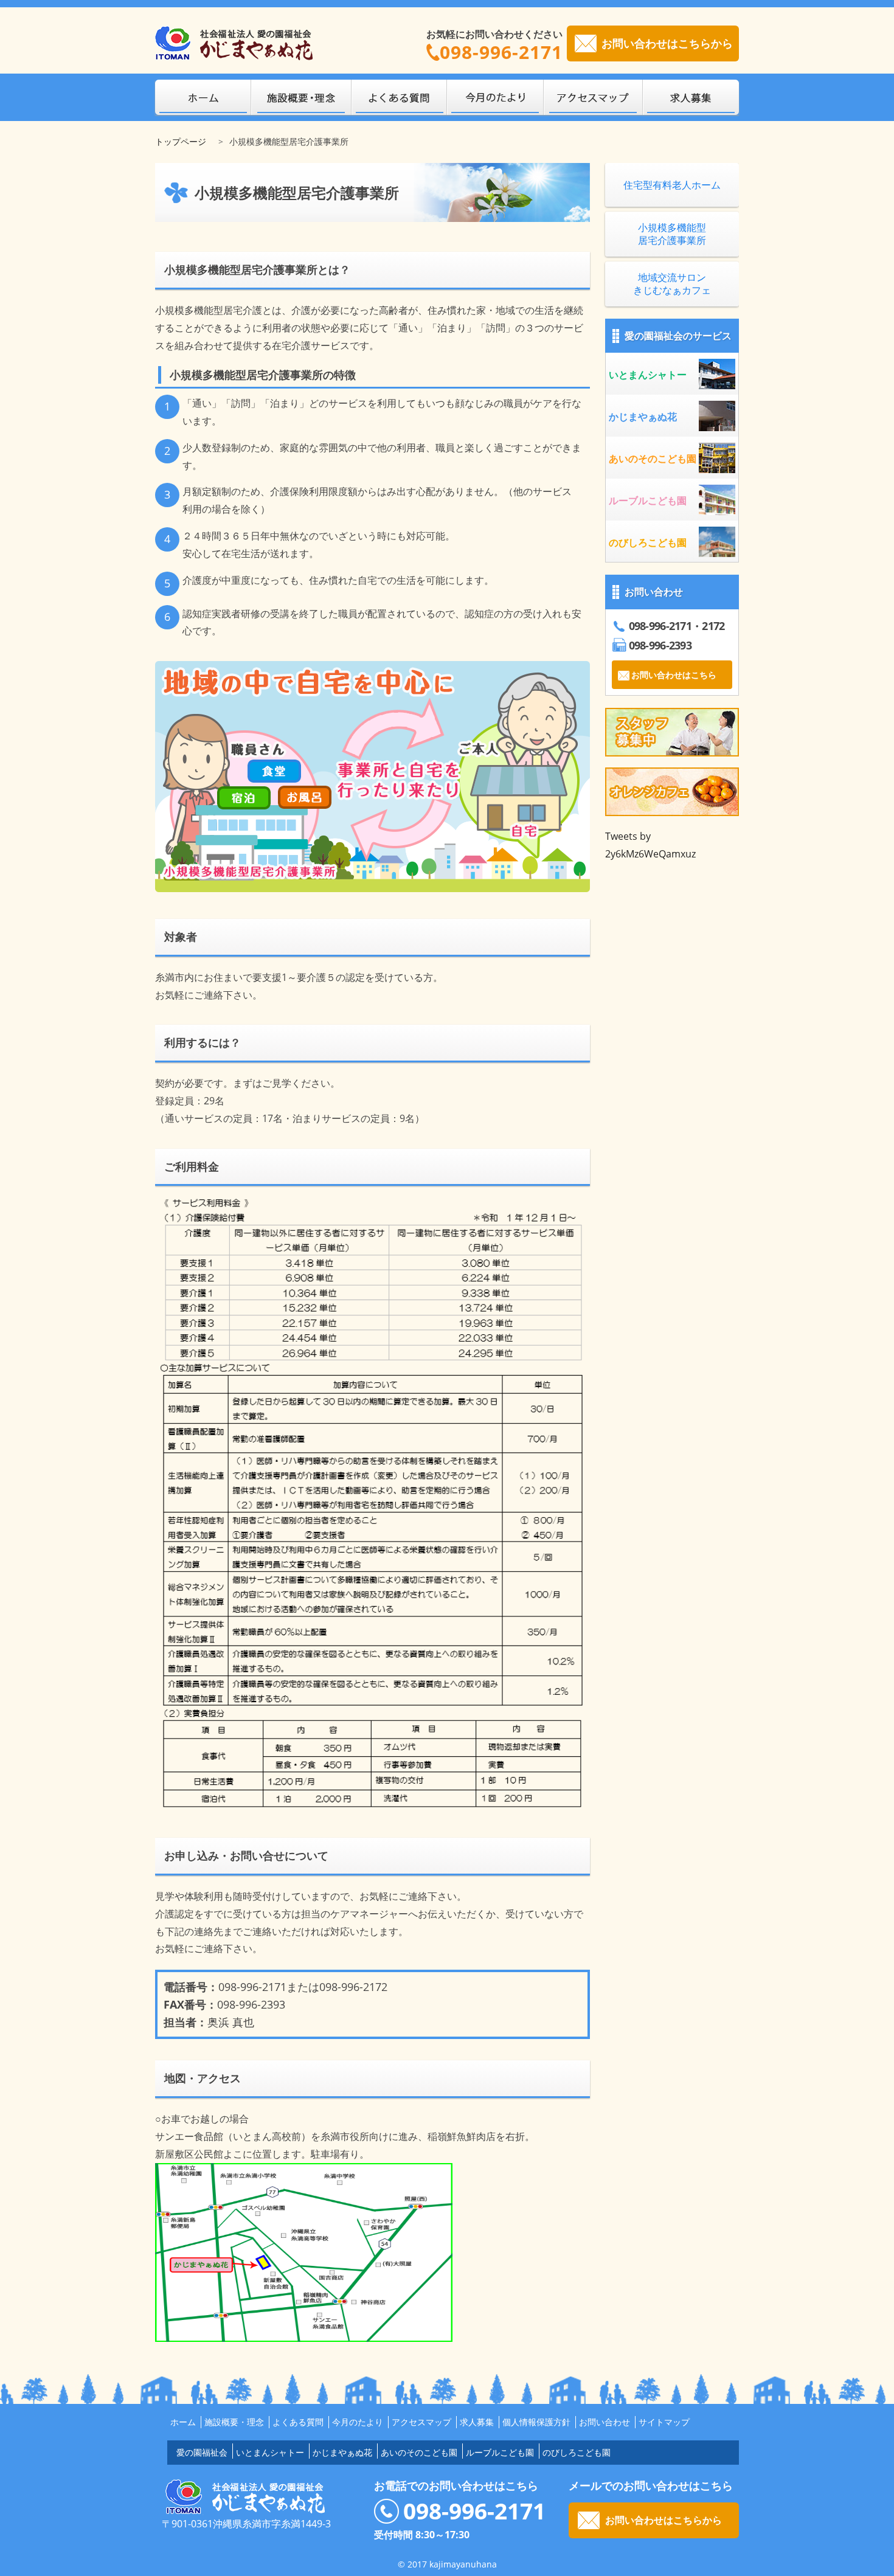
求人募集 (477, 2422)
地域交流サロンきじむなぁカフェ (672, 284)
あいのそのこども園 (419, 2452)
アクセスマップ (421, 2422)
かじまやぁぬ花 (342, 2452)
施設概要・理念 (234, 2422)
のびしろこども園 (577, 2452)
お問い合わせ (605, 2422)
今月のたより (358, 2422)
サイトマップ (664, 2422)
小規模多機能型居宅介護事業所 (672, 234)
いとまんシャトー (270, 2452)
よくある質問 (298, 2422)
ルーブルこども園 (500, 2452)
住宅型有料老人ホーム (672, 185)
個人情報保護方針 (536, 2422)
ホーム (183, 2422)
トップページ (181, 141)
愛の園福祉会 (202, 2452)
